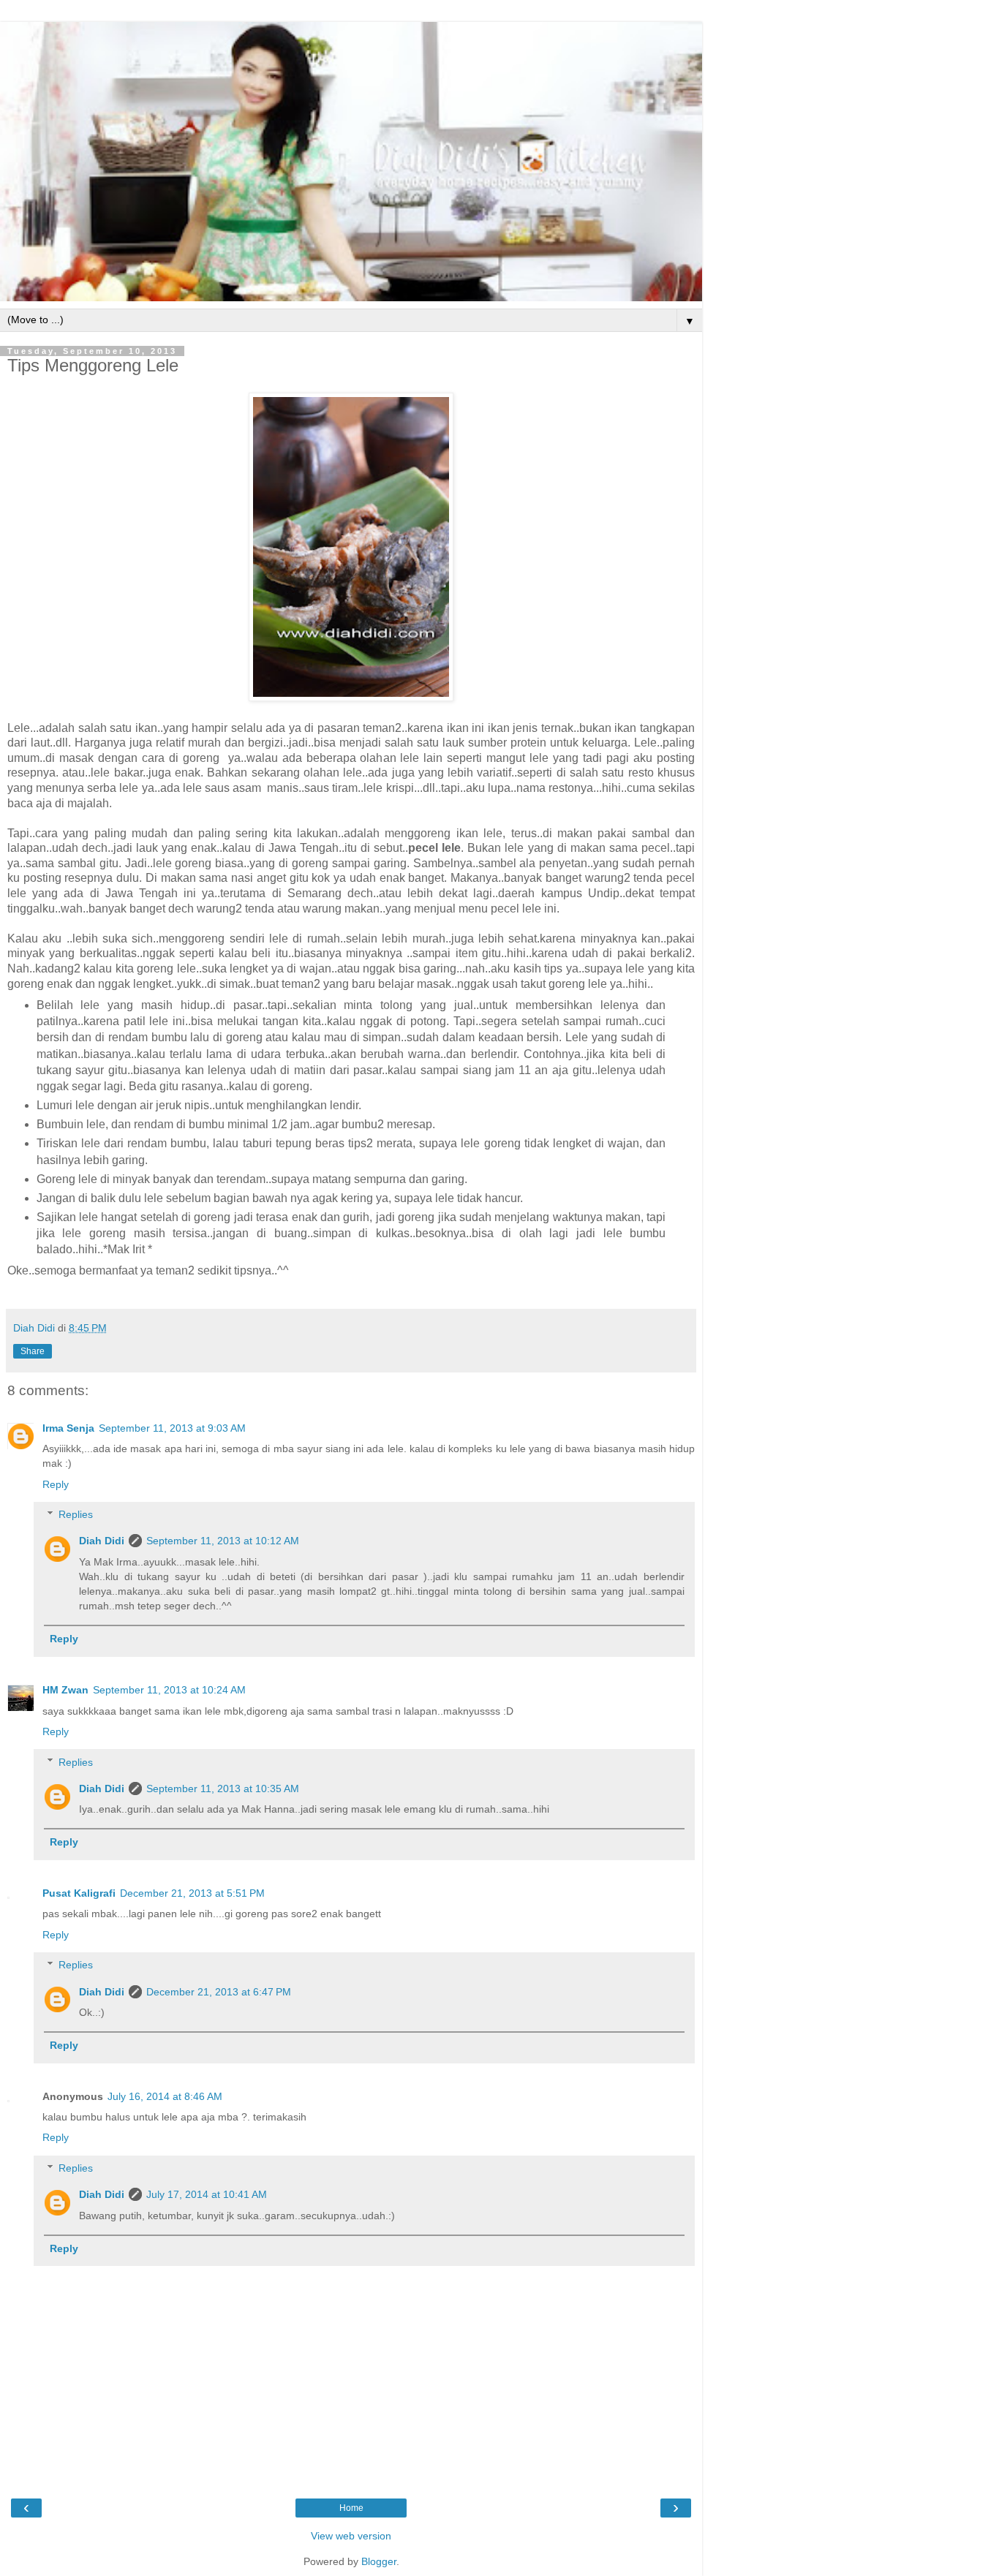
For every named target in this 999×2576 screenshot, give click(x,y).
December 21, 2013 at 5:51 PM (192, 1893)
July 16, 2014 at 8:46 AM (165, 2096)
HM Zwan (65, 1690)
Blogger (379, 2561)
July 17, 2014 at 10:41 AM (207, 2194)
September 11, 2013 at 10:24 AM (169, 1690)
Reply (56, 1484)
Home (351, 2508)
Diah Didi (102, 1541)
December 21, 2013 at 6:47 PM (219, 1992)
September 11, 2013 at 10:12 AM (223, 1541)
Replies (76, 1514)
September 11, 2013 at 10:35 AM (223, 1789)
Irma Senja (68, 1428)
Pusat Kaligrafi (79, 1893)
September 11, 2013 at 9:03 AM (172, 1428)
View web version (351, 2536)
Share (33, 1351)
